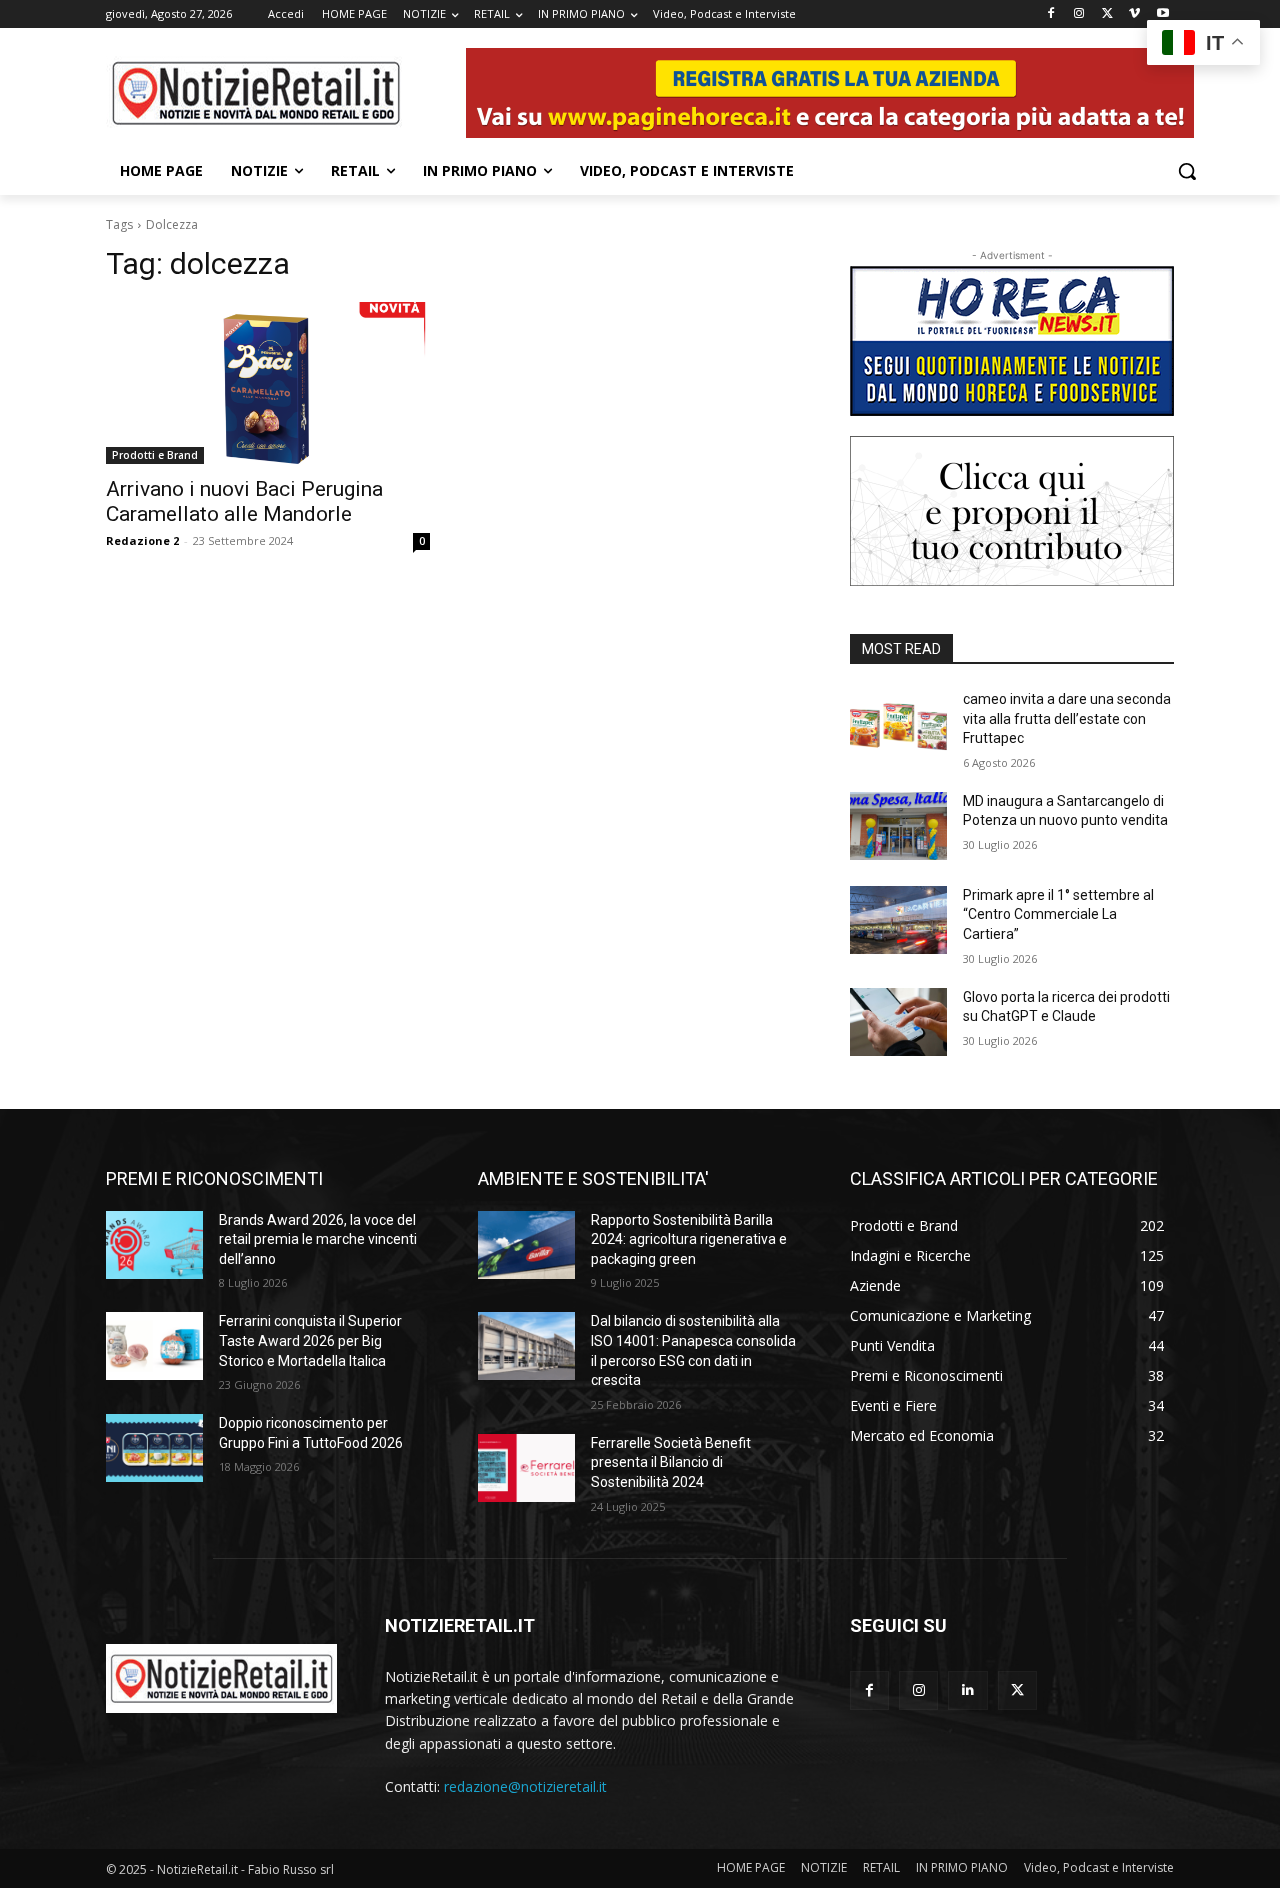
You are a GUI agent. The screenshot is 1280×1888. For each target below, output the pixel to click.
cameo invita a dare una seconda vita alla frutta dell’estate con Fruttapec (1067, 718)
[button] (1187, 171)
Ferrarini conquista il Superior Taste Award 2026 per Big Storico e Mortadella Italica (310, 1340)
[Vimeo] (1134, 14)
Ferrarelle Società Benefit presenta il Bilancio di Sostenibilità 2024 (671, 1462)
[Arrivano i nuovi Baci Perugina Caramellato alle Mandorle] (268, 383)
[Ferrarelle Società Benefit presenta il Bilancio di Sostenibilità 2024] (526, 1468)
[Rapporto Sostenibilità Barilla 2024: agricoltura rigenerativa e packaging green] (526, 1245)
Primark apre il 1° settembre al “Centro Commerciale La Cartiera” (1058, 914)
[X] (1107, 14)
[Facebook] (1051, 14)
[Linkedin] (967, 1690)
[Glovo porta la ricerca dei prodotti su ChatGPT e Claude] (898, 1022)
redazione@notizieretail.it (525, 1786)
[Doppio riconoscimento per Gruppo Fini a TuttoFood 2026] (154, 1448)
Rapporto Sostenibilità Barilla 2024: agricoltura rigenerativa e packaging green (689, 1239)
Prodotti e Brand (155, 455)
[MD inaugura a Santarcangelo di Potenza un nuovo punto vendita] (898, 826)
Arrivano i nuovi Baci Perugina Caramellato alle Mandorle (244, 501)
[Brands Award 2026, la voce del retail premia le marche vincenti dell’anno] (154, 1245)
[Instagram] (1079, 14)
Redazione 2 (142, 540)
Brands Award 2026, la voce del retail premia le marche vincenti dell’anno (318, 1239)
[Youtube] (1162, 14)
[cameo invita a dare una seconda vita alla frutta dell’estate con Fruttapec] (898, 724)
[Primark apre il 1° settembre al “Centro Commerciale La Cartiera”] (898, 920)
